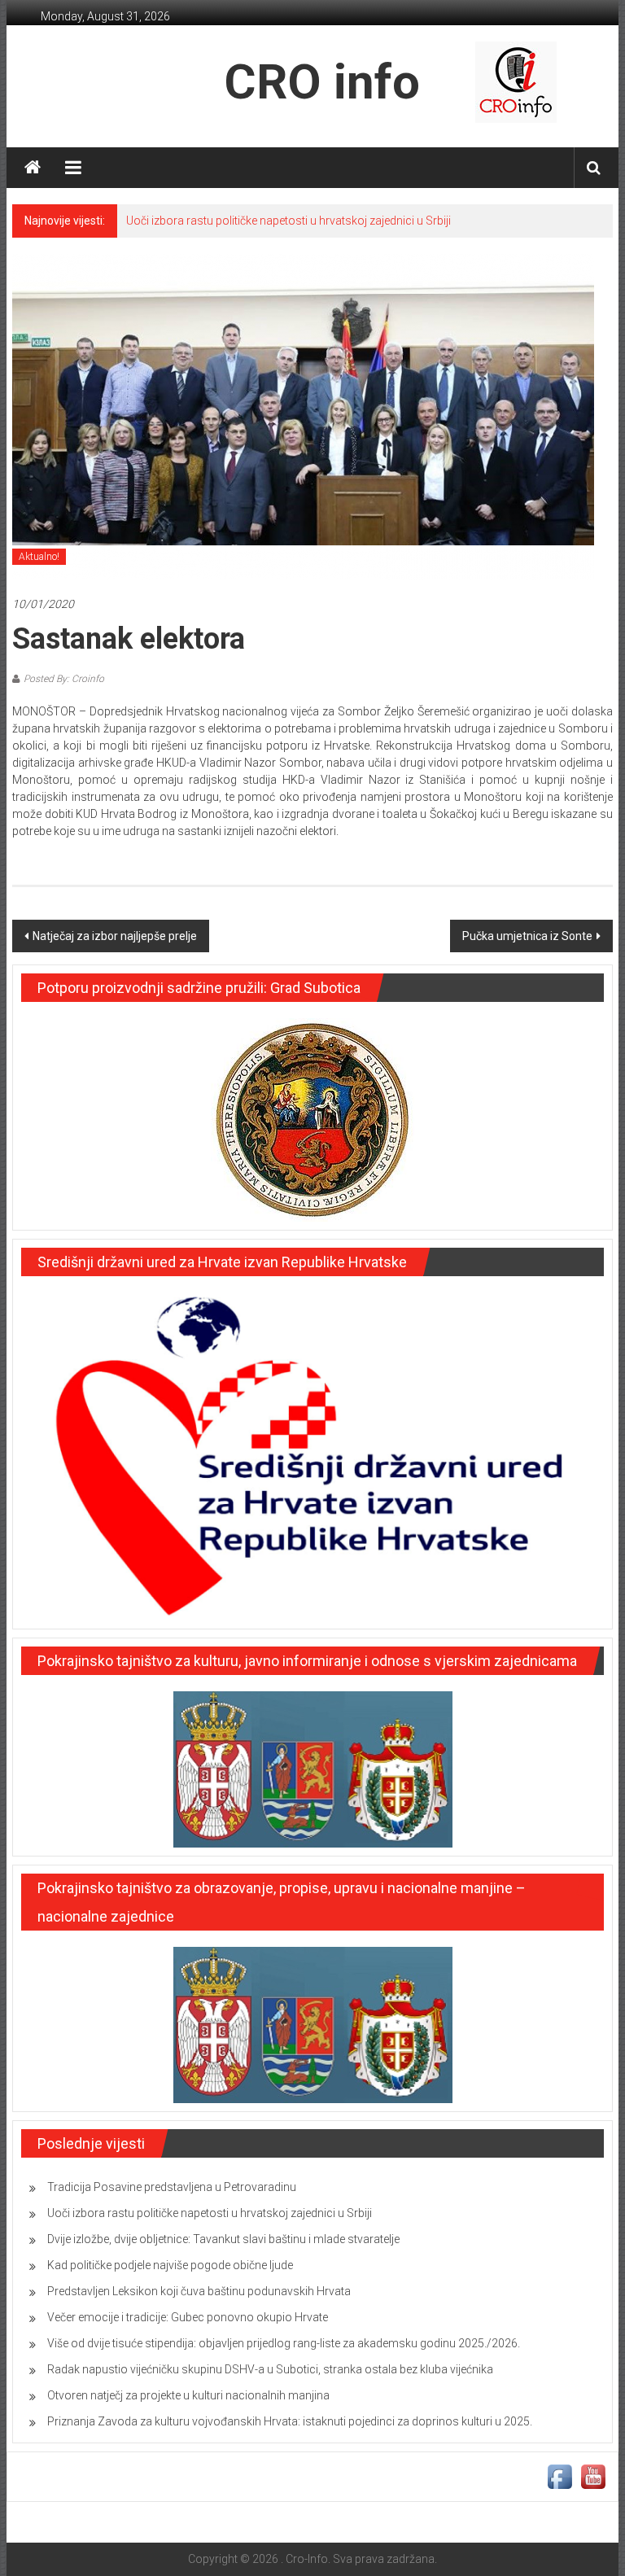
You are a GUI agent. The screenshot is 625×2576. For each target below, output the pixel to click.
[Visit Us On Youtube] (593, 2476)
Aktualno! (39, 557)
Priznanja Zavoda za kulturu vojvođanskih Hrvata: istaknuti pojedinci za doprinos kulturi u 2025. (290, 2421)
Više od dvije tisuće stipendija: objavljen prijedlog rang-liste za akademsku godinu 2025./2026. (284, 2343)
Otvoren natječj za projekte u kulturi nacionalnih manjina (188, 2395)
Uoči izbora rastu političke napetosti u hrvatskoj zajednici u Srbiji (288, 221)
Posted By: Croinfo (64, 679)
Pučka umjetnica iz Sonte (527, 936)
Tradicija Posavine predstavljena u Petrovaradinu (172, 2187)
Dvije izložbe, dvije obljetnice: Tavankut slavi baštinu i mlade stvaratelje (223, 2239)
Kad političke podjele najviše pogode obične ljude (170, 2265)
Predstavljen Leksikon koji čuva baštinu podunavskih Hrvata (199, 2291)
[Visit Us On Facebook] (559, 2476)
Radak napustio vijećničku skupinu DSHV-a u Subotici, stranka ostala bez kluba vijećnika (270, 2369)
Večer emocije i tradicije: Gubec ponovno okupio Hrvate (188, 2317)
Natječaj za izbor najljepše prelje (115, 936)
